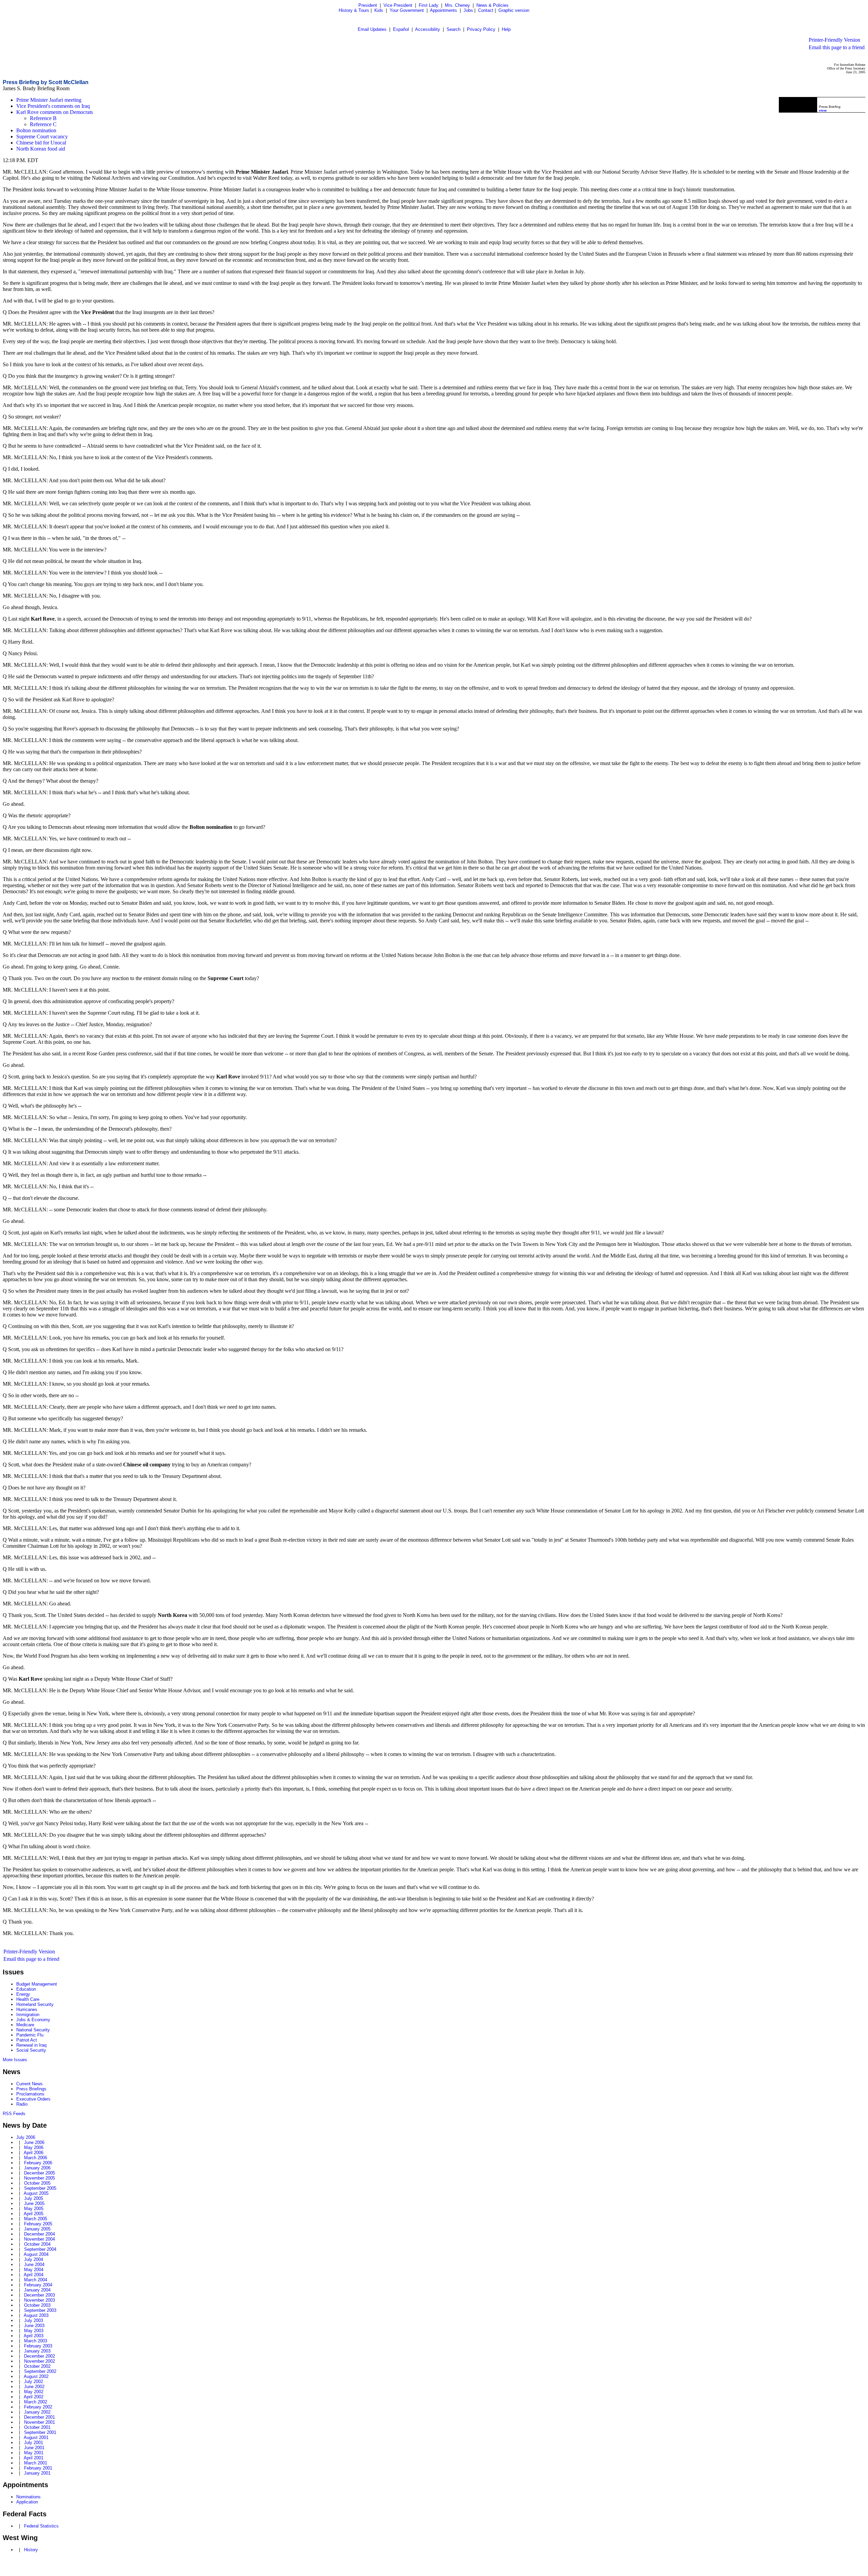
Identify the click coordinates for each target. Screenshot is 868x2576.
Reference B (43, 118)
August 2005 (36, 2193)
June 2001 (34, 2448)
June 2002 (34, 2387)
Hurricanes (27, 2009)
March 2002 (36, 2402)
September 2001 (40, 2432)
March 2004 (36, 2280)
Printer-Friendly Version (834, 40)
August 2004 (36, 2254)
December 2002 (40, 2356)
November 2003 (40, 2300)
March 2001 (36, 2463)
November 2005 (40, 2178)
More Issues (15, 2060)
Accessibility (428, 29)
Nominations (28, 2497)
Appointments (443, 10)
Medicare (25, 2025)
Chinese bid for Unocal (41, 143)
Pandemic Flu (30, 2035)
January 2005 (37, 2229)
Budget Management (37, 1984)
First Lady (429, 5)
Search (453, 29)
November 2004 (40, 2239)
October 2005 (37, 2183)
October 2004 (37, 2244)
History (31, 2550)
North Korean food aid (41, 149)
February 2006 (38, 2163)
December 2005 (40, 2173)
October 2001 (37, 2427)
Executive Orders (33, 2099)
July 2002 (34, 2382)
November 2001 (40, 2422)
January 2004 (37, 2290)
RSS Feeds (14, 2114)
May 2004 (34, 2270)
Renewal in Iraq (31, 2045)
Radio (22, 2104)
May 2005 (34, 2209)
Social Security (31, 2050)
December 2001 (40, 2417)
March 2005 (36, 2219)
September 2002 (40, 2371)
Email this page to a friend (837, 47)
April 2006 (34, 2153)
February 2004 (38, 2285)
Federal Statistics (41, 2526)
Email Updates (372, 29)
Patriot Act (27, 2040)
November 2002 (40, 2361)
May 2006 (34, 2148)
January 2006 (37, 2168)
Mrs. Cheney (457, 5)
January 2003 (37, 2351)
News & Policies (492, 5)
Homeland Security (35, 2004)
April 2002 (34, 2397)
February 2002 (38, 2407)
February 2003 (38, 2346)
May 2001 (34, 2453)
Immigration (28, 2015)
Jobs (468, 10)
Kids (379, 10)
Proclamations (30, 2094)
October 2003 (37, 2305)
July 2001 (34, 2443)
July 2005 (34, 2198)
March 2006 (36, 2158)
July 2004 (34, 2259)
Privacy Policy (481, 29)
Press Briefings (31, 2089)
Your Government (407, 10)
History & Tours (354, 10)
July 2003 (34, 2320)
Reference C (43, 124)
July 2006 (26, 2137)
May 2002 (34, 2392)
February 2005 (38, 2224)
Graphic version (514, 10)
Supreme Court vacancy (42, 136)
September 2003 (40, 2310)
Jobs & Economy (33, 2020)
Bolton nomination (36, 130)
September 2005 (40, 2188)
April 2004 (34, 2275)
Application (27, 2502)
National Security (33, 2030)
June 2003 (34, 2326)
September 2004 (40, 2249)
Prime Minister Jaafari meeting (49, 100)
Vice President (398, 5)
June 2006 (34, 2142)
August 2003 (36, 2315)
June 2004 (34, 2265)
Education (26, 1989)
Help (506, 29)
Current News (29, 2084)
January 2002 (37, 2412)
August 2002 (36, 2376)
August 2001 (36, 2437)
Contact (486, 10)
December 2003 (40, 2295)
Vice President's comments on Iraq (53, 106)
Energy (23, 1994)
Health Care (28, 1999)
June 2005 (34, 2203)
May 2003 (34, 2331)
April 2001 (34, 2458)
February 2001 (38, 2468)
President (368, 5)
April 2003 (34, 2336)
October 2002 (37, 2366)
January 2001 (37, 2473)
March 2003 (36, 2341)
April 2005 (34, 2214)
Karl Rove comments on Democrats (55, 112)
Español (401, 29)
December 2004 (40, 2234)
